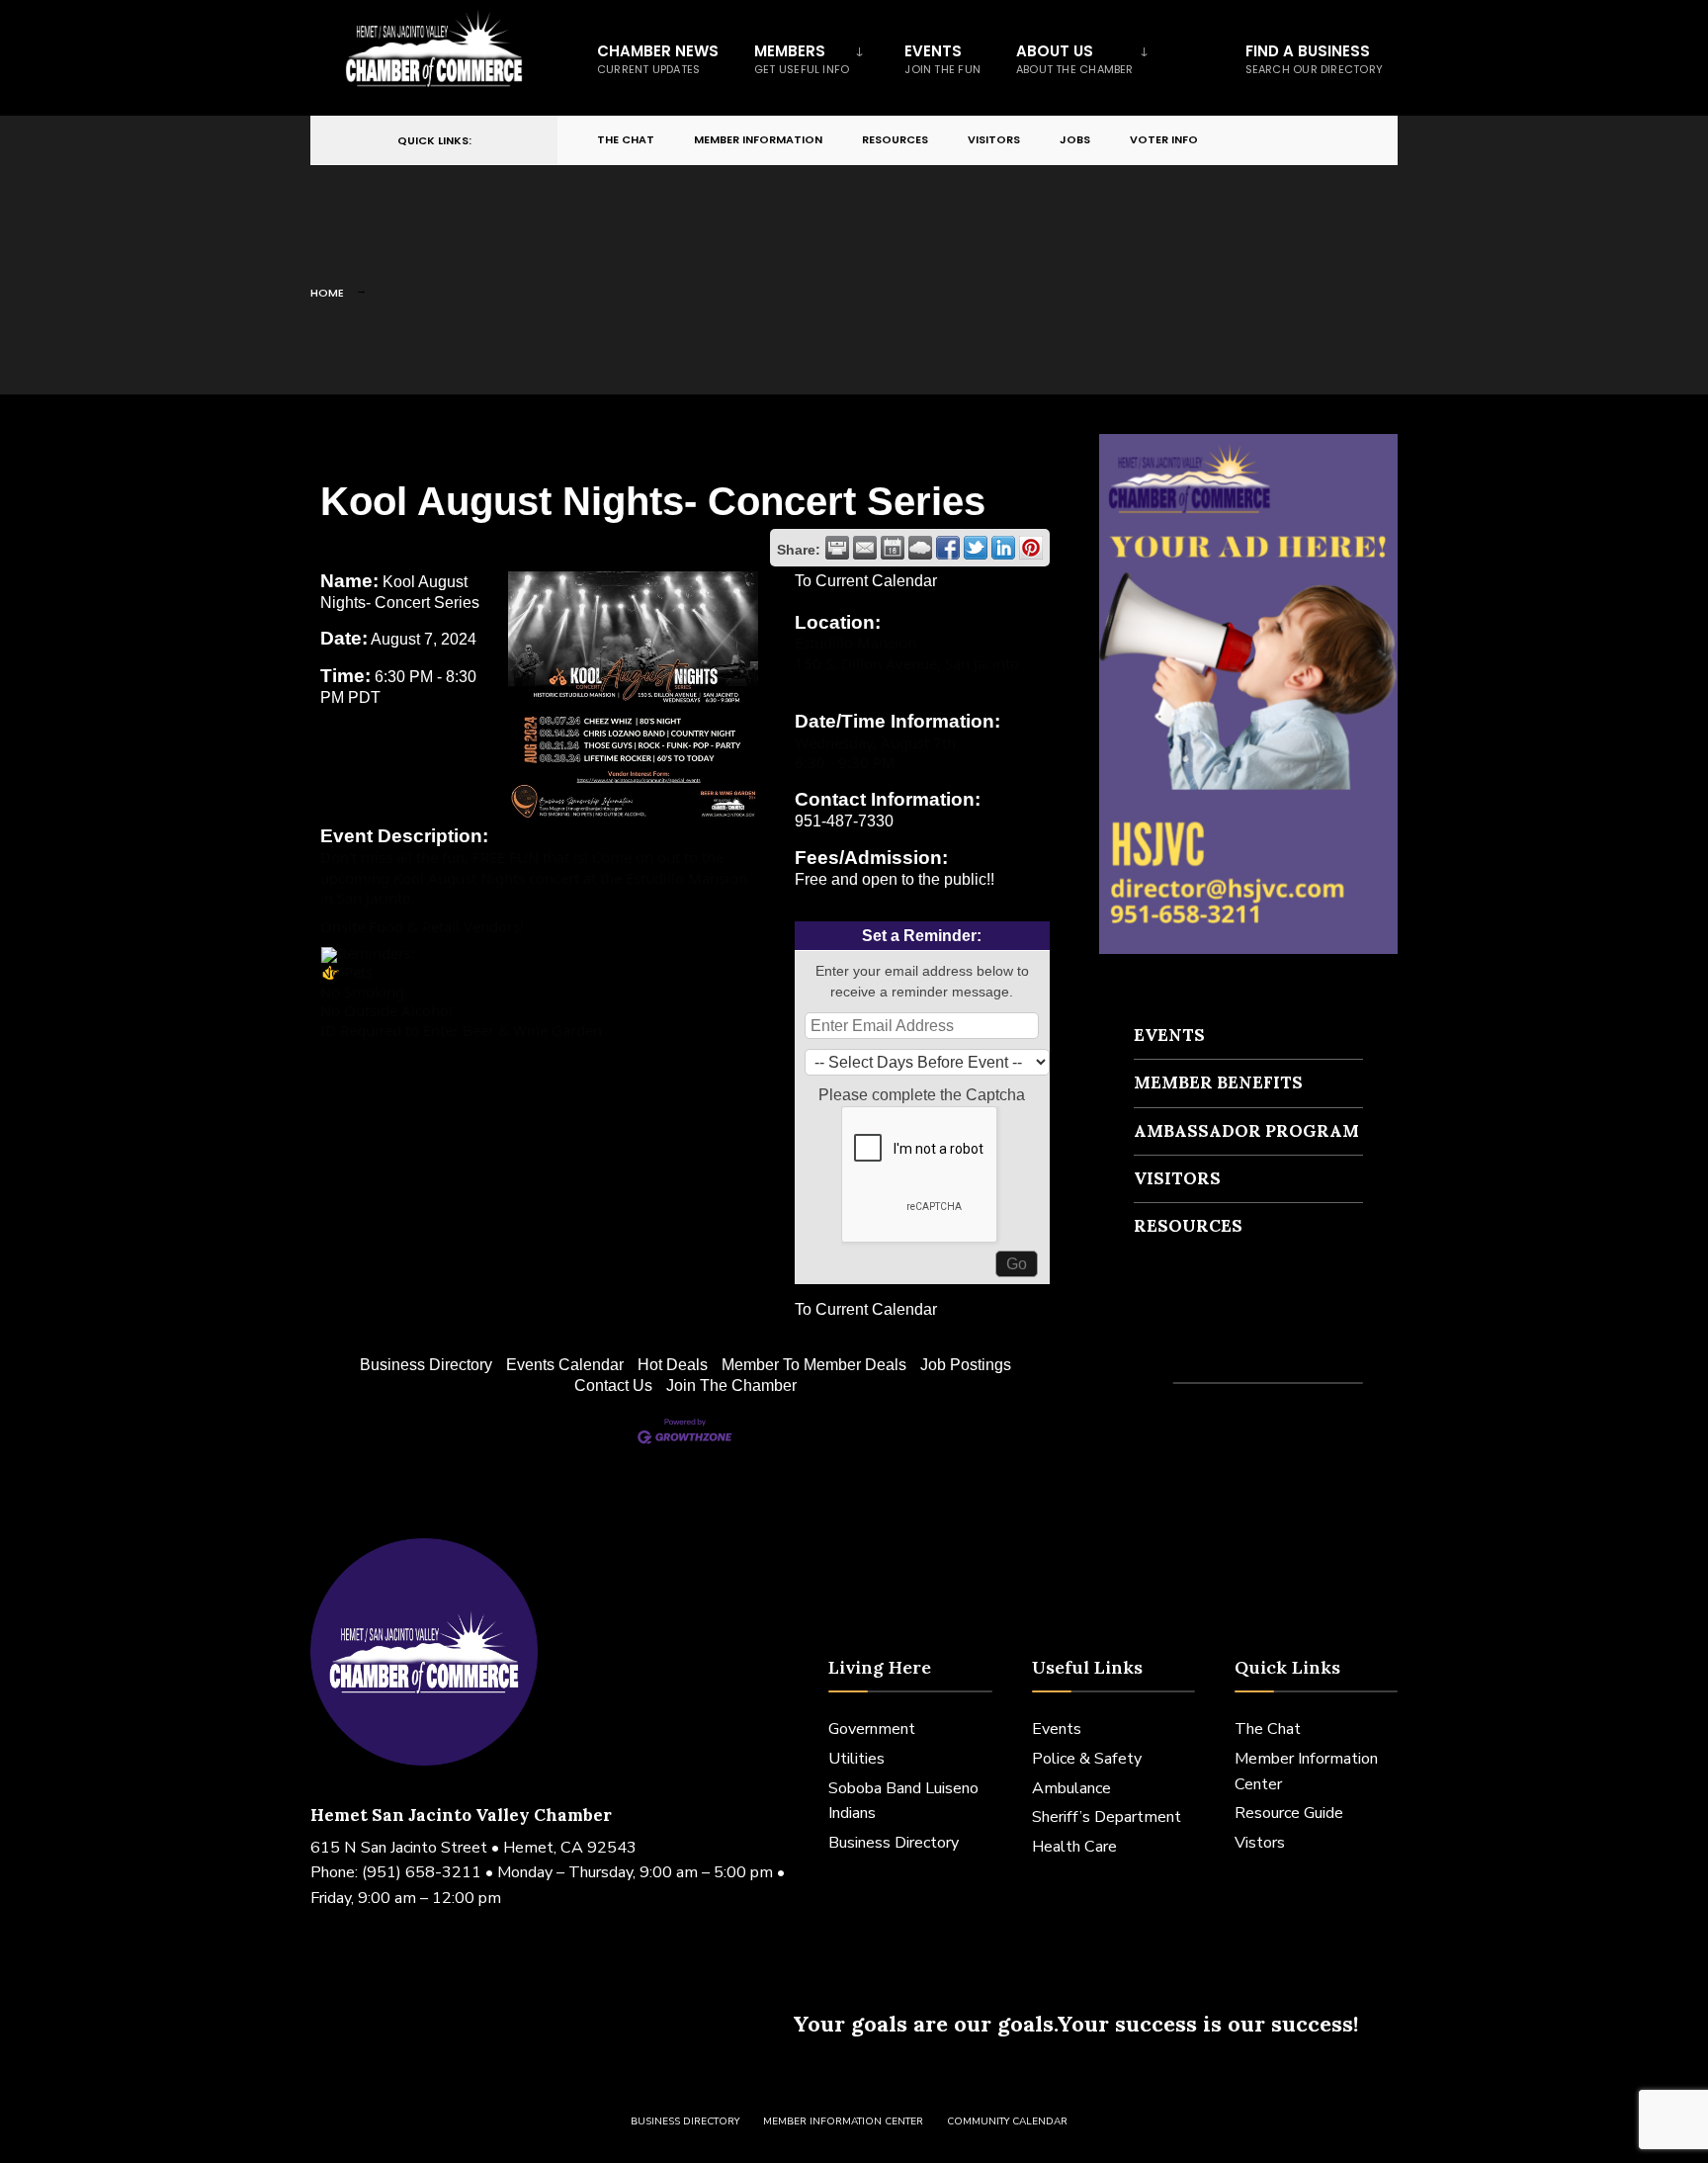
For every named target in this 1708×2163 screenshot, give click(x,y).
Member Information (758, 139)
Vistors (1260, 1843)
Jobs (1075, 139)
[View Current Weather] (920, 548)
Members (802, 59)
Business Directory (426, 1365)
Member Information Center (843, 2121)
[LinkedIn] (1315, 141)
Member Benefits (1218, 1082)
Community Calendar (1007, 2121)
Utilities (856, 1759)
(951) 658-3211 (422, 1872)
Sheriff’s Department (1107, 1817)
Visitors (994, 139)
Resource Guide (1289, 1813)
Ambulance (1071, 1788)
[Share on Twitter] (976, 548)
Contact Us (613, 1385)
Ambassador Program (1246, 1131)
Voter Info (1164, 139)
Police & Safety (1087, 1759)
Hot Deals (673, 1365)
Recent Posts (1192, 1347)
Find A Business (1314, 59)
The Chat (626, 139)
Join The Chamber (731, 1385)
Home (327, 293)
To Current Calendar (866, 581)
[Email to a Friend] (865, 548)
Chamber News (658, 59)
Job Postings (966, 1365)
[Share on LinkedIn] (1003, 548)
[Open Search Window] (1350, 141)
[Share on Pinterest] (1031, 548)
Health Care (1074, 1847)
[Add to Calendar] (893, 548)
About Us (1075, 59)
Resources (895, 139)
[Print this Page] (837, 548)
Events (942, 59)
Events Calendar (565, 1365)
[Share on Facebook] (948, 548)
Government (872, 1729)
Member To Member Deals (814, 1365)
